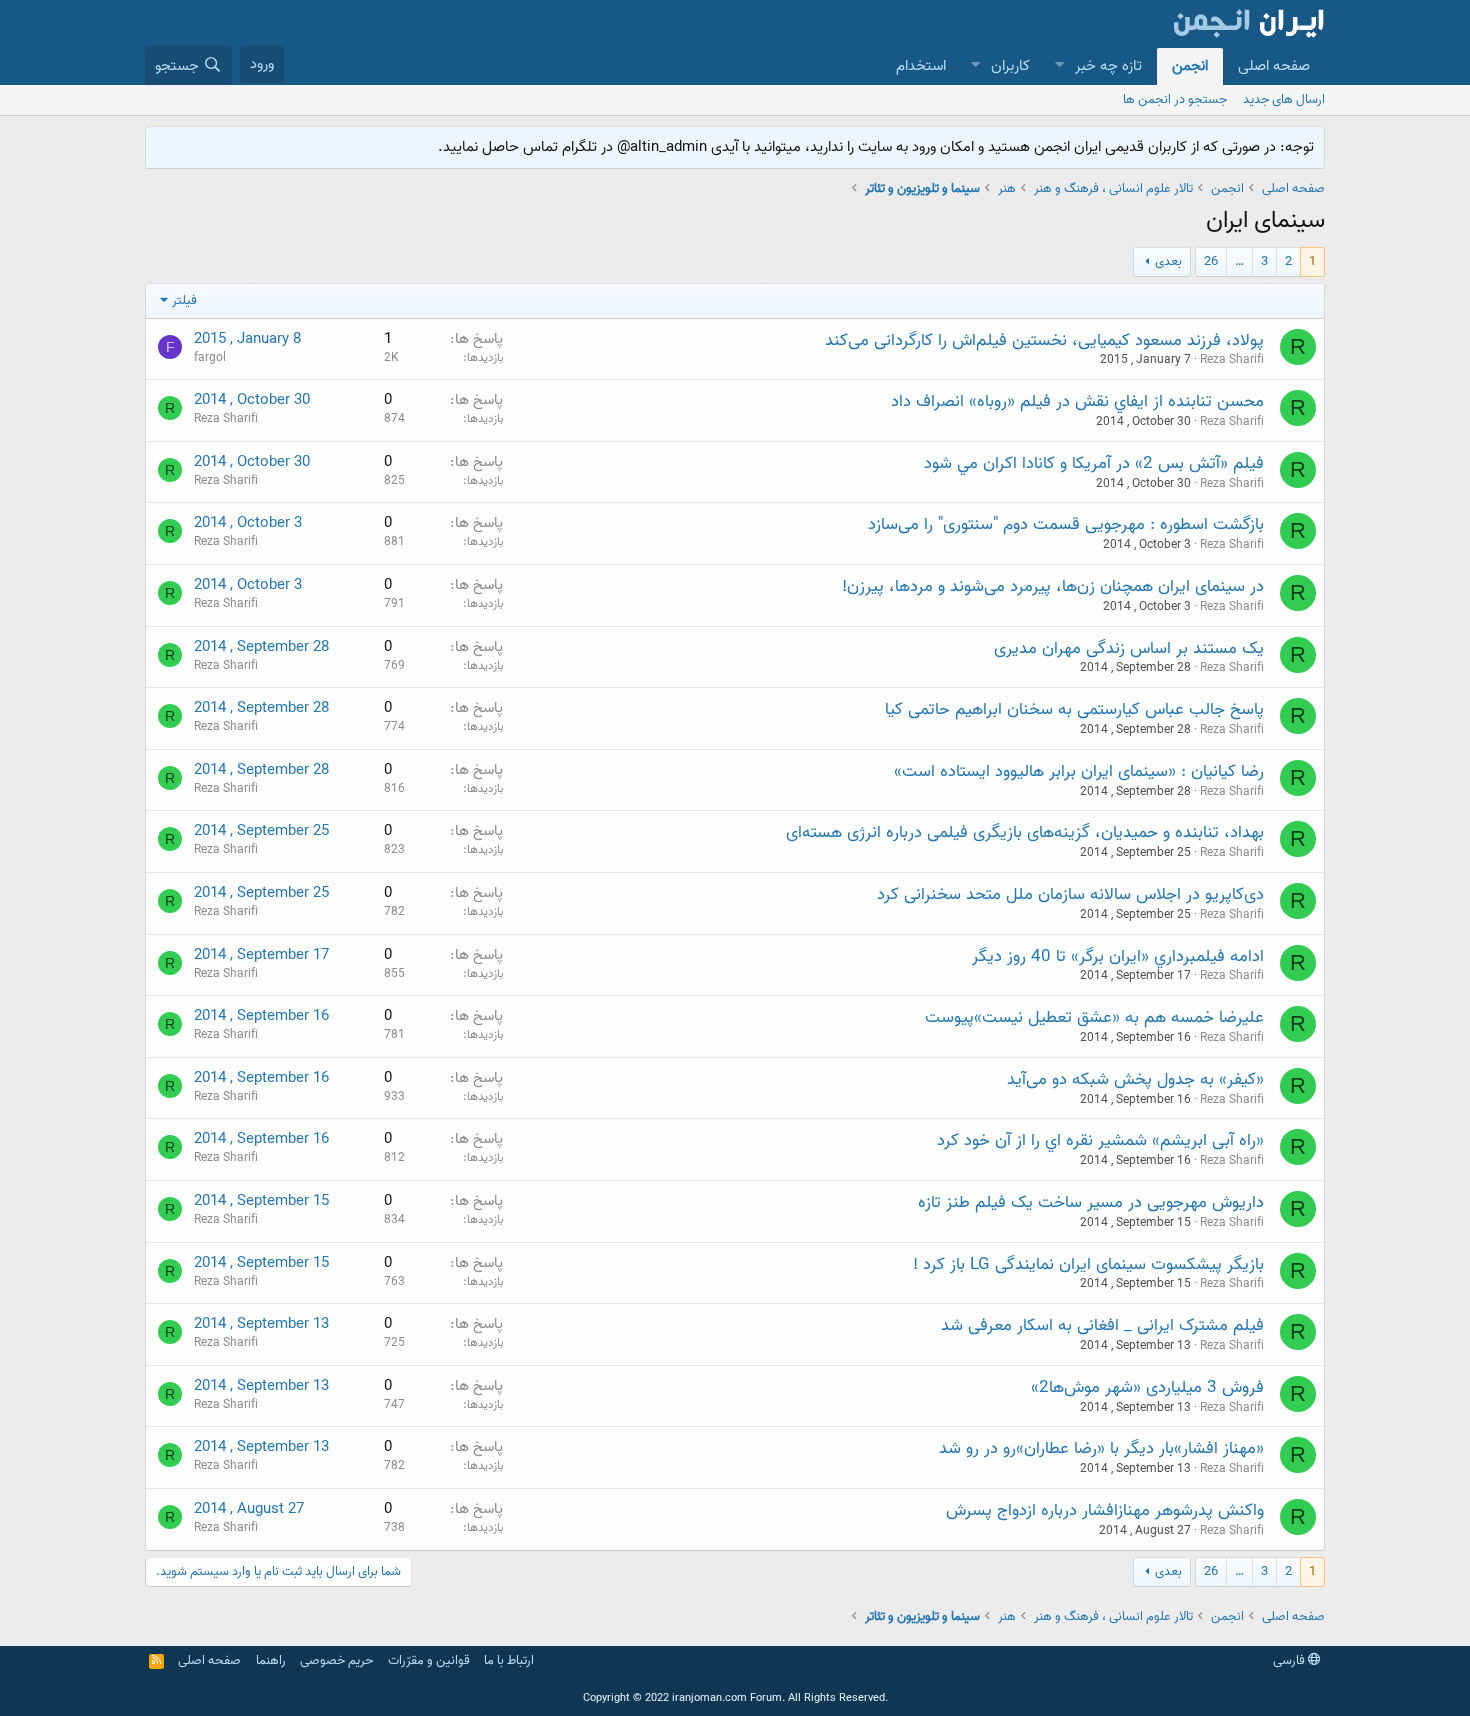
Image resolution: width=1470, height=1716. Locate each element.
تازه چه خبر (1108, 66)
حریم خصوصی (336, 1660)
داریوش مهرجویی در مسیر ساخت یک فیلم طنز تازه (1091, 1202)
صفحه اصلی (1274, 66)
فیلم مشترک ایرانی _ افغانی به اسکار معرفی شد (1102, 1325)
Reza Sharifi (1232, 359)
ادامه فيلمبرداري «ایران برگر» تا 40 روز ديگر (1118, 956)
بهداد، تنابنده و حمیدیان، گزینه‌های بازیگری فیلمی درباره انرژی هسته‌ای (1025, 832)
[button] (1059, 66)
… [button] (1239, 261)
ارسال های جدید (1284, 99)
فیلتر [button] (184, 300)
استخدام (921, 66)
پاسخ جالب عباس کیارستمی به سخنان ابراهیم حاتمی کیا (1074, 709)
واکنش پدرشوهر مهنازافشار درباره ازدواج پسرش (1105, 1510)
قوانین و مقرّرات (429, 1660)
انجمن (1190, 66)
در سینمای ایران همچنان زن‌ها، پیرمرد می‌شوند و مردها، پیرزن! (1053, 586)
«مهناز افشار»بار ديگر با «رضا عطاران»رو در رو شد (1101, 1448)
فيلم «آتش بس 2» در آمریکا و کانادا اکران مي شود (1094, 463)
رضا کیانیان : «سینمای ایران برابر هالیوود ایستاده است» (1079, 771)
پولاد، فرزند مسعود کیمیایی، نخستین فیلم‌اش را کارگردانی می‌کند (1044, 340)
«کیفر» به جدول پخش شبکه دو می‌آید (1135, 1079)
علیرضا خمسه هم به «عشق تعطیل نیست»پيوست (1094, 1017)
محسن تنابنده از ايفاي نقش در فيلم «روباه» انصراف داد (1077, 401)
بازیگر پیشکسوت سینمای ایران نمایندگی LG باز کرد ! (1088, 1264)
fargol (210, 357)
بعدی (1168, 261)
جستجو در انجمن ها (1175, 99)
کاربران (1010, 66)
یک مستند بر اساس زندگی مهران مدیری (1129, 648)
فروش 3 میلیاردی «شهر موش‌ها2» (1147, 1387)
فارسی (1290, 1660)
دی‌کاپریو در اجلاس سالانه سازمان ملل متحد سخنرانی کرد (1070, 894)
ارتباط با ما (509, 1660)
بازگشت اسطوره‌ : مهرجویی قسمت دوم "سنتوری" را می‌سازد (1066, 524)
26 (1211, 261)
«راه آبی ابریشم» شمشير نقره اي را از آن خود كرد (1100, 1140)
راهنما (271, 1660)
